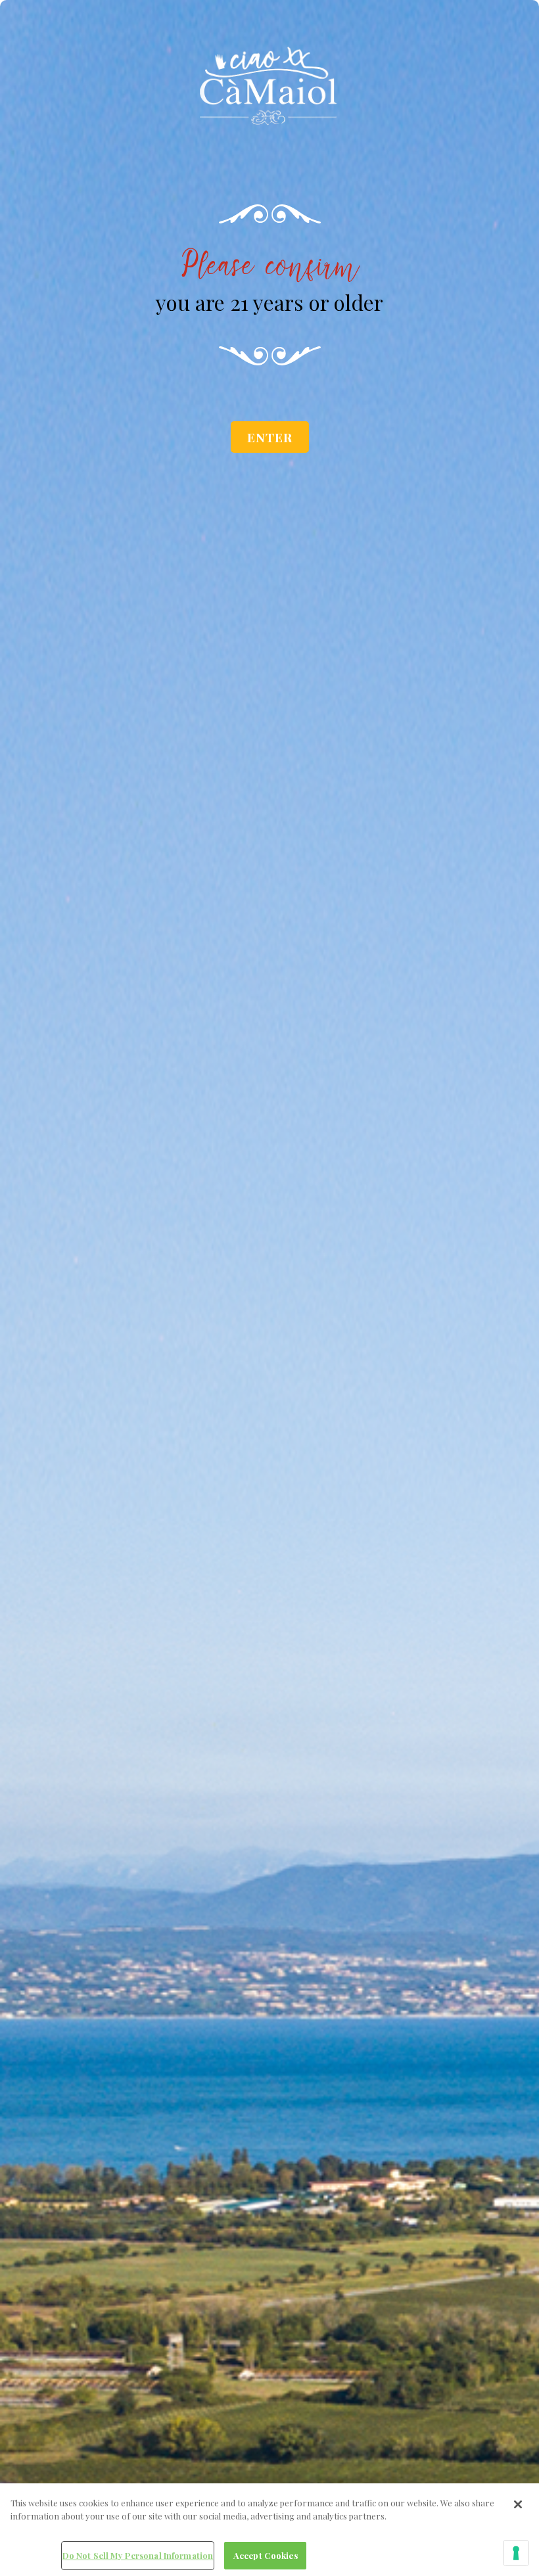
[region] (269, 2530)
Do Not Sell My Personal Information (138, 2555)
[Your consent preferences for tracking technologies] (516, 2553)
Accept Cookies (266, 2555)
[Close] (518, 2504)
